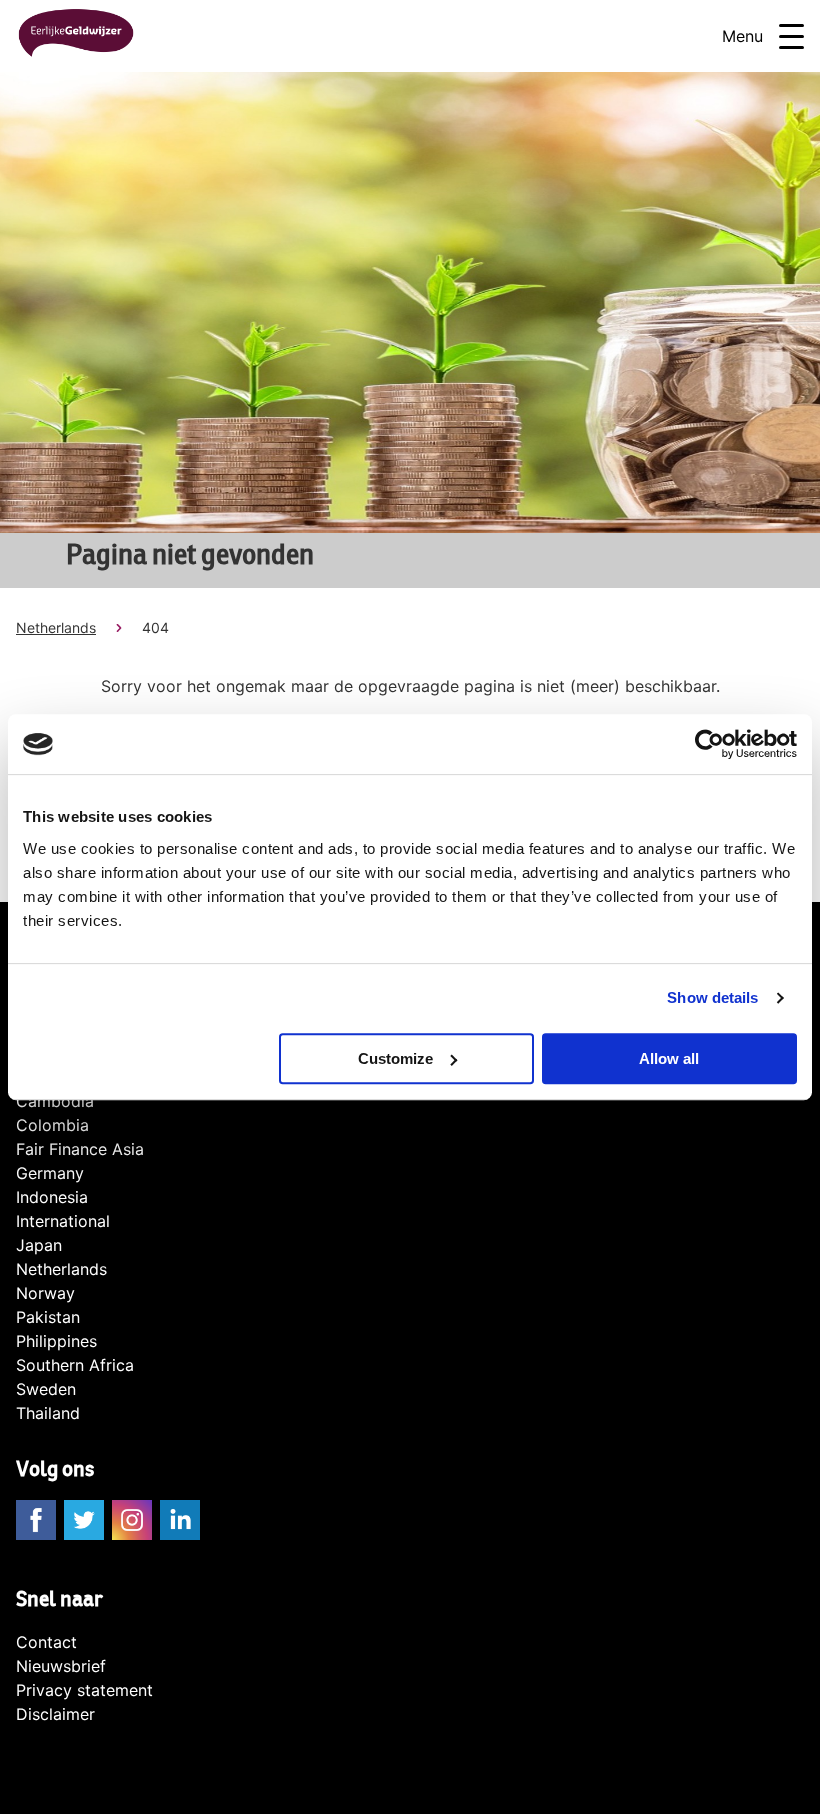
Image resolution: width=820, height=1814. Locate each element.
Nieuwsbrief (61, 1666)
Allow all (669, 1058)
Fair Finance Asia (80, 1149)
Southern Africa (75, 1365)
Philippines (56, 1341)
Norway (45, 1293)
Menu (742, 36)
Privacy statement (84, 1690)
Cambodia (55, 1101)
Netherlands (56, 627)
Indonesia (52, 1197)
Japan (39, 1245)
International (63, 1221)
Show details (712, 997)
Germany (50, 1173)
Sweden (46, 1389)
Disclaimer (55, 1714)
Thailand (48, 1413)
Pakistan (48, 1317)
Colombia (52, 1125)
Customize (395, 1058)
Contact (46, 1642)
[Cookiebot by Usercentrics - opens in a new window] (709, 744)
